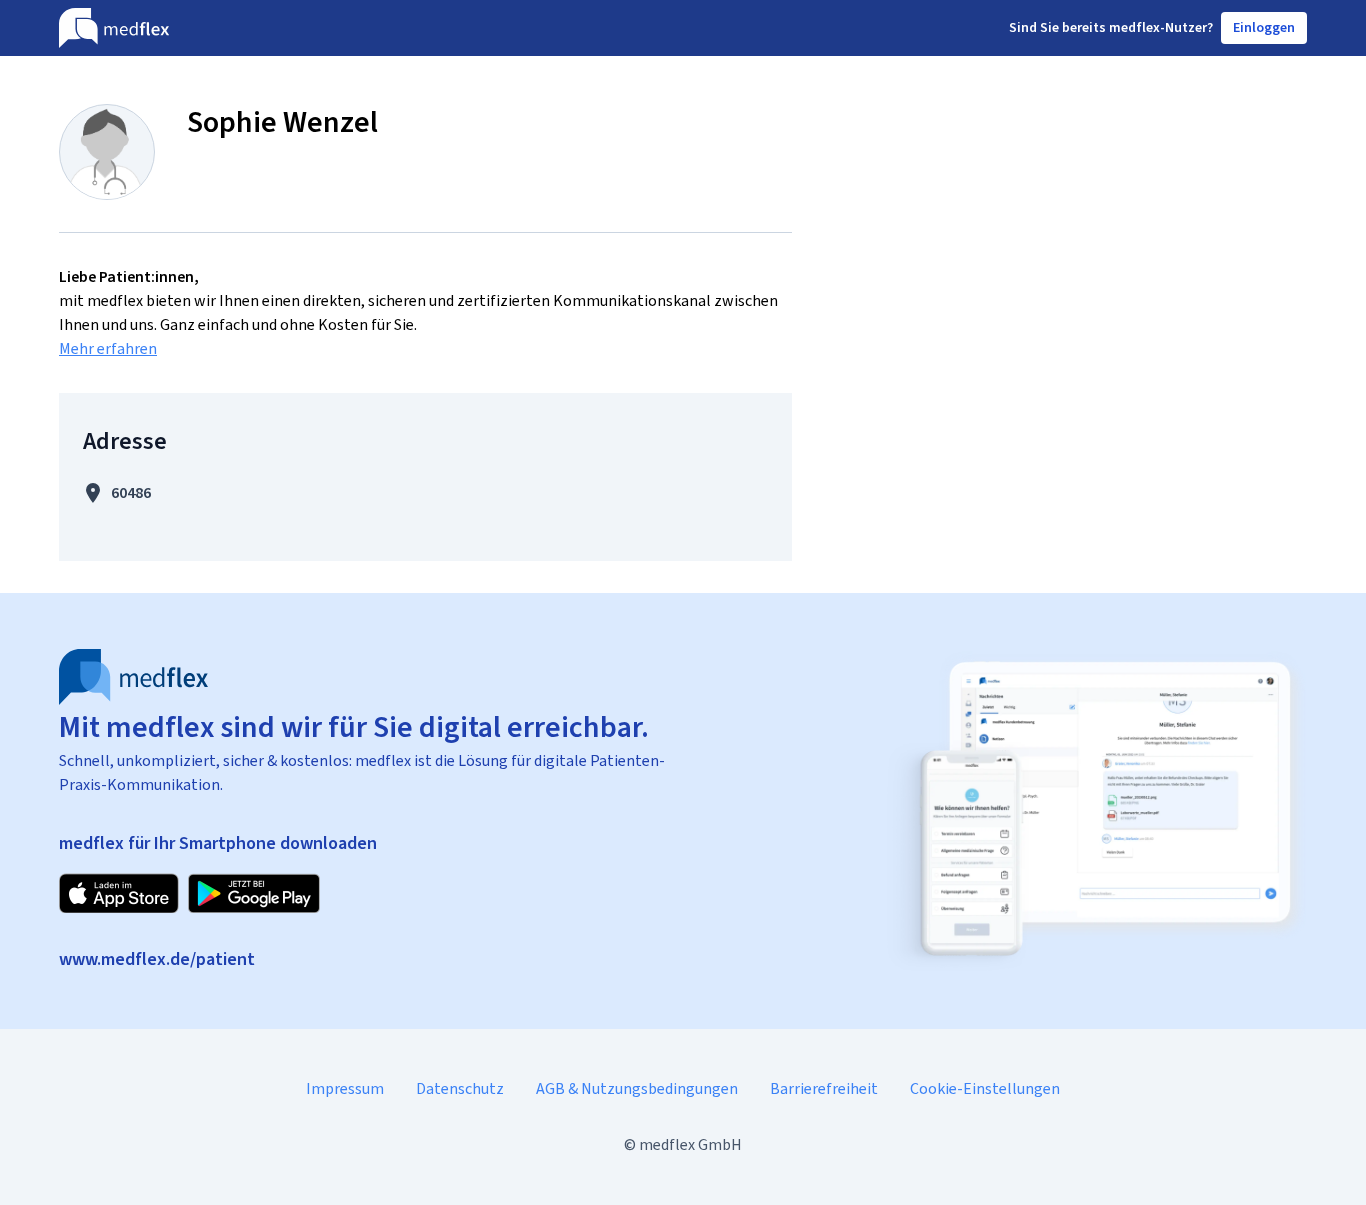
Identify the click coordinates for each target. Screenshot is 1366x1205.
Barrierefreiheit (824, 1088)
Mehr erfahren (108, 348)
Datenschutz (460, 1088)
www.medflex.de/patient (157, 959)
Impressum (345, 1088)
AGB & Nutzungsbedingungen (637, 1088)
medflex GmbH (690, 1144)
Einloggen (1264, 27)
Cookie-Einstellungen (985, 1088)
